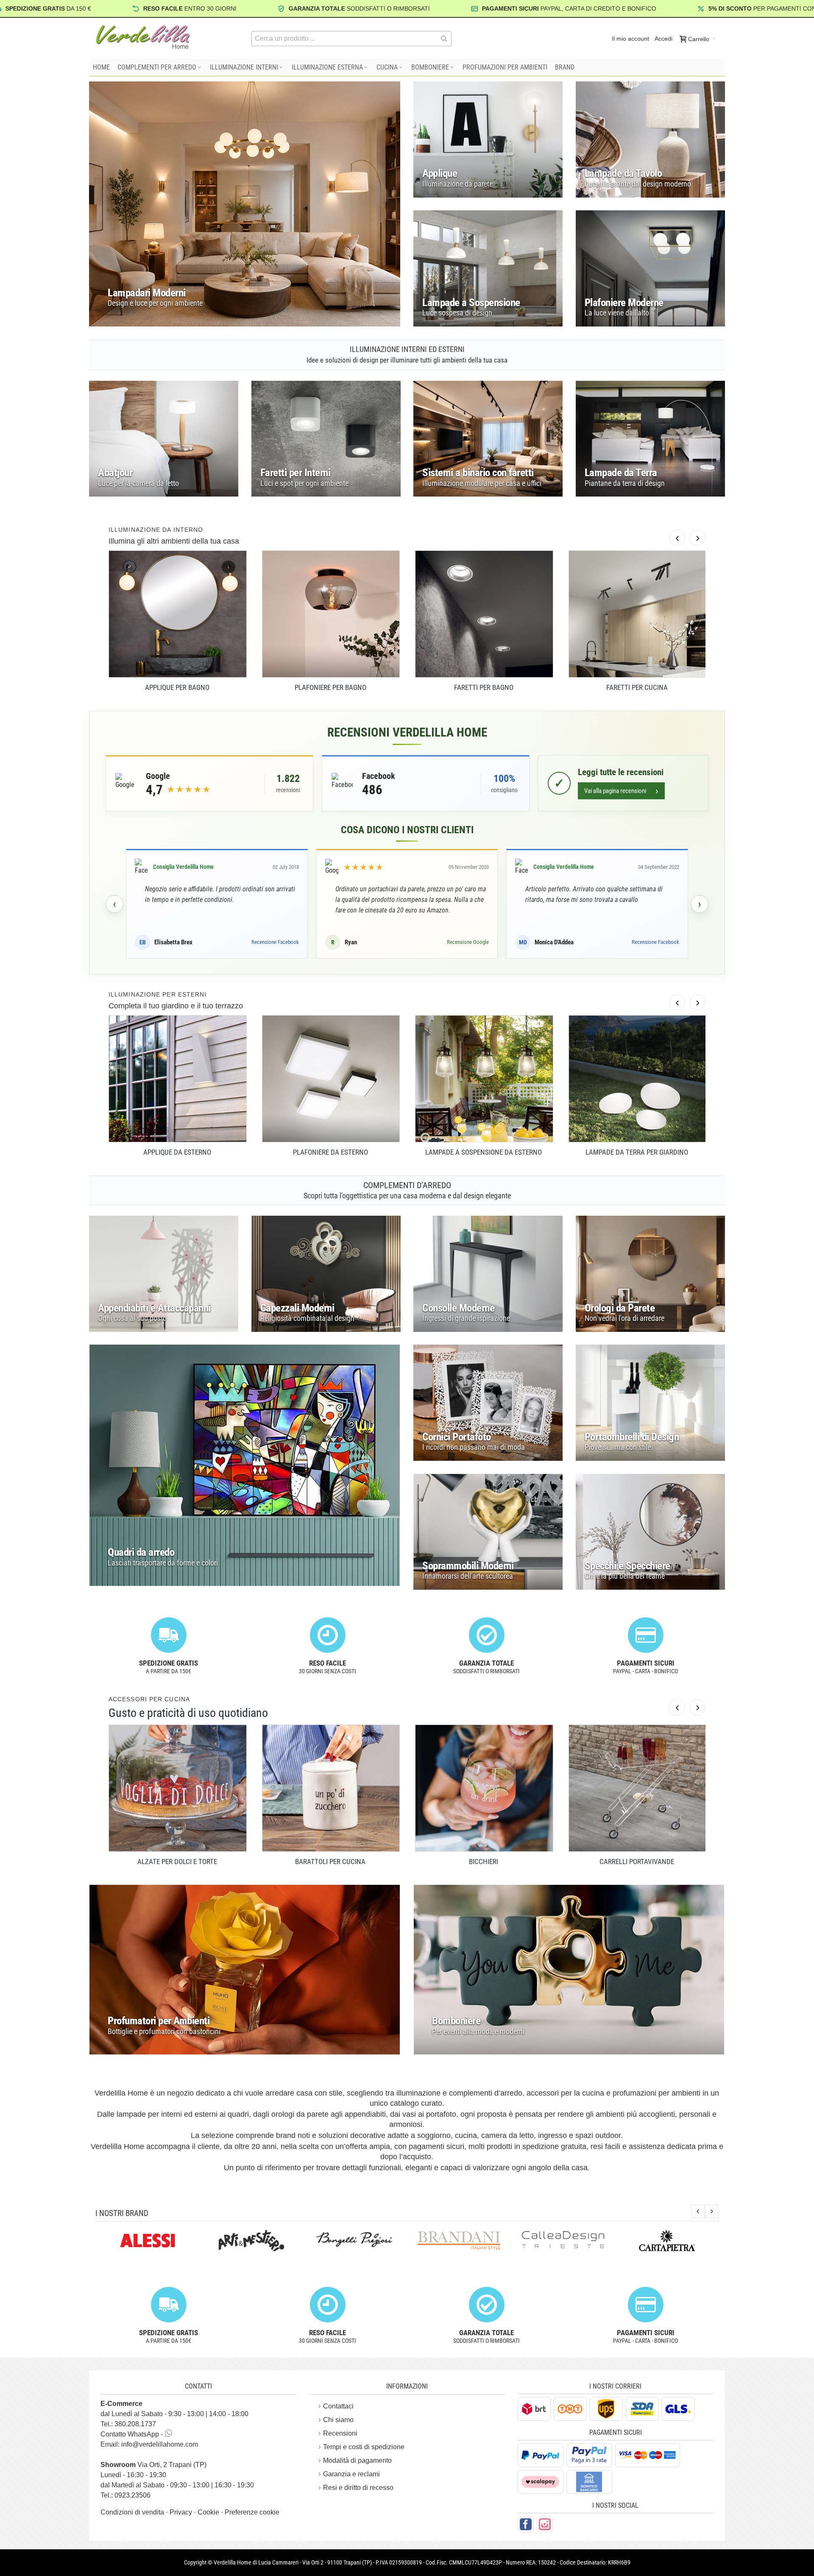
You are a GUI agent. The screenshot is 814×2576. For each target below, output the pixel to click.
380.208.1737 (135, 2424)
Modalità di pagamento (357, 2460)
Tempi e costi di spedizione (364, 2447)
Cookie (209, 2512)
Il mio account (630, 39)
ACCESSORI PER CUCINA (149, 1699)
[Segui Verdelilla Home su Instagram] (545, 2524)
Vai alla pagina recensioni (621, 791)
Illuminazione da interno (156, 530)
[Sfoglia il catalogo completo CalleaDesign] (459, 2239)
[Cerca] (444, 39)
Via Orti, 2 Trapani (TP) (153, 2465)
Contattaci (338, 2406)
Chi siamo (338, 2420)
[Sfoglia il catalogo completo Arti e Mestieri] (147, 2241)
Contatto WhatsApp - (132, 2434)
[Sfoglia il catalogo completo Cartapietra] (563, 2241)
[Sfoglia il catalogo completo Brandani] (355, 2241)
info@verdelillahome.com (160, 2444)
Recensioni (340, 2433)
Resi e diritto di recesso (358, 2488)
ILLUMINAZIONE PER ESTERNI (158, 994)
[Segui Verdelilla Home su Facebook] (526, 2524)
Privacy (182, 2512)
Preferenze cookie (252, 2512)
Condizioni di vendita (133, 2512)
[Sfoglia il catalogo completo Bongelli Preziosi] (251, 2239)
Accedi (663, 39)
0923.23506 (132, 2495)
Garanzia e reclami (351, 2474)
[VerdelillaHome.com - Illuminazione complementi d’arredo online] (143, 37)
